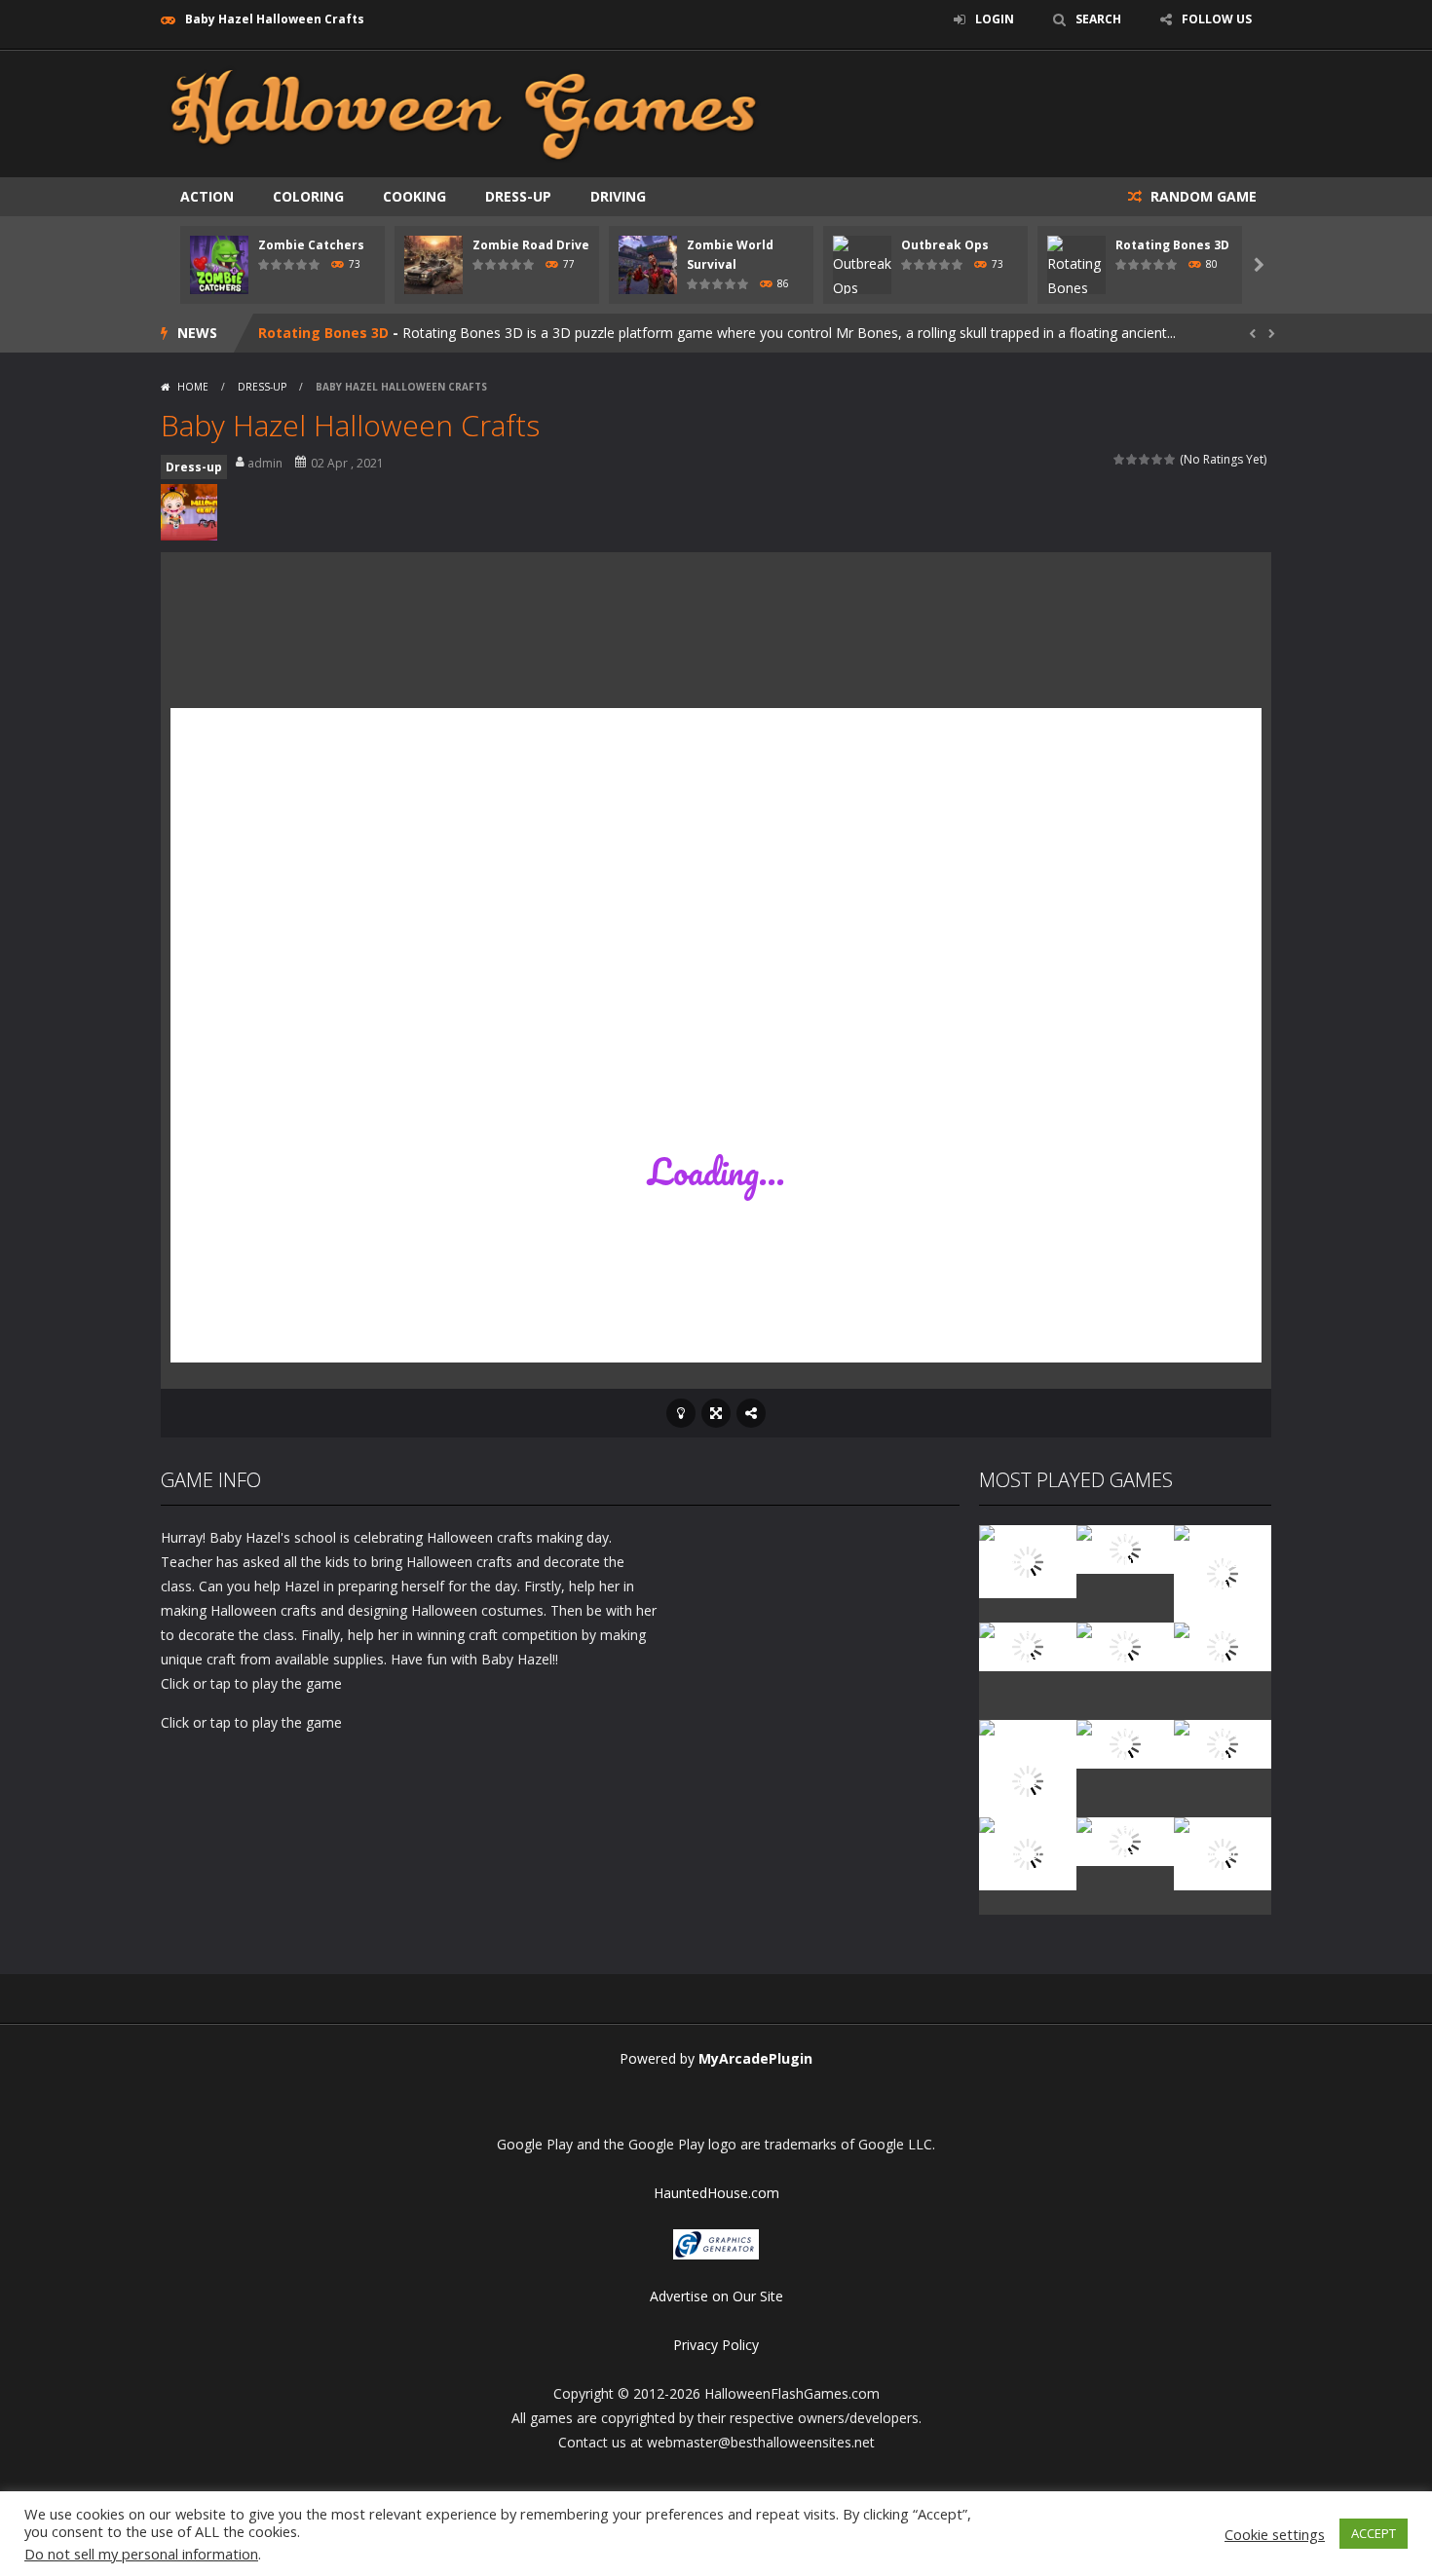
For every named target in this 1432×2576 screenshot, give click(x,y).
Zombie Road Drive (531, 245)
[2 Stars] (1132, 459)
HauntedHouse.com (716, 2193)
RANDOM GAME (1202, 196)
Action (207, 196)
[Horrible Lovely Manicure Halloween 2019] (1028, 1779)
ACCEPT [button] (1374, 2533)
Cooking (415, 196)
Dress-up (518, 196)
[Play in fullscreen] (716, 1413)
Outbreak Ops (945, 245)
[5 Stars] (1170, 459)
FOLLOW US (1217, 19)
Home (193, 387)
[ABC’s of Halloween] (1028, 1645)
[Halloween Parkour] (1223, 1645)
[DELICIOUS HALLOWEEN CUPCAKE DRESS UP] (1223, 1572)
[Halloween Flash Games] (464, 112)
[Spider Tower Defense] (1028, 1560)
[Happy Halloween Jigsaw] (1028, 1852)
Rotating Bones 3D (1172, 245)
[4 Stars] (1158, 459)
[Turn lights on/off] (681, 1413)
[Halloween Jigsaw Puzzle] (1223, 1743)
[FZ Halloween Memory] (1223, 1852)
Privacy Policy (716, 2345)
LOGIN (995, 19)
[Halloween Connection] (1125, 1548)
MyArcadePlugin (755, 2058)
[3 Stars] (1145, 459)
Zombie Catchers (311, 245)
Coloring (308, 196)
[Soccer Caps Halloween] (1125, 1840)
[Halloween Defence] (1125, 1645)
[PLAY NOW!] (219, 263)
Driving (618, 196)
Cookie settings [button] (1275, 2534)
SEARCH (1098, 19)
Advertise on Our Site (716, 2296)
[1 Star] (1120, 459)
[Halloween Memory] (1125, 1743)
